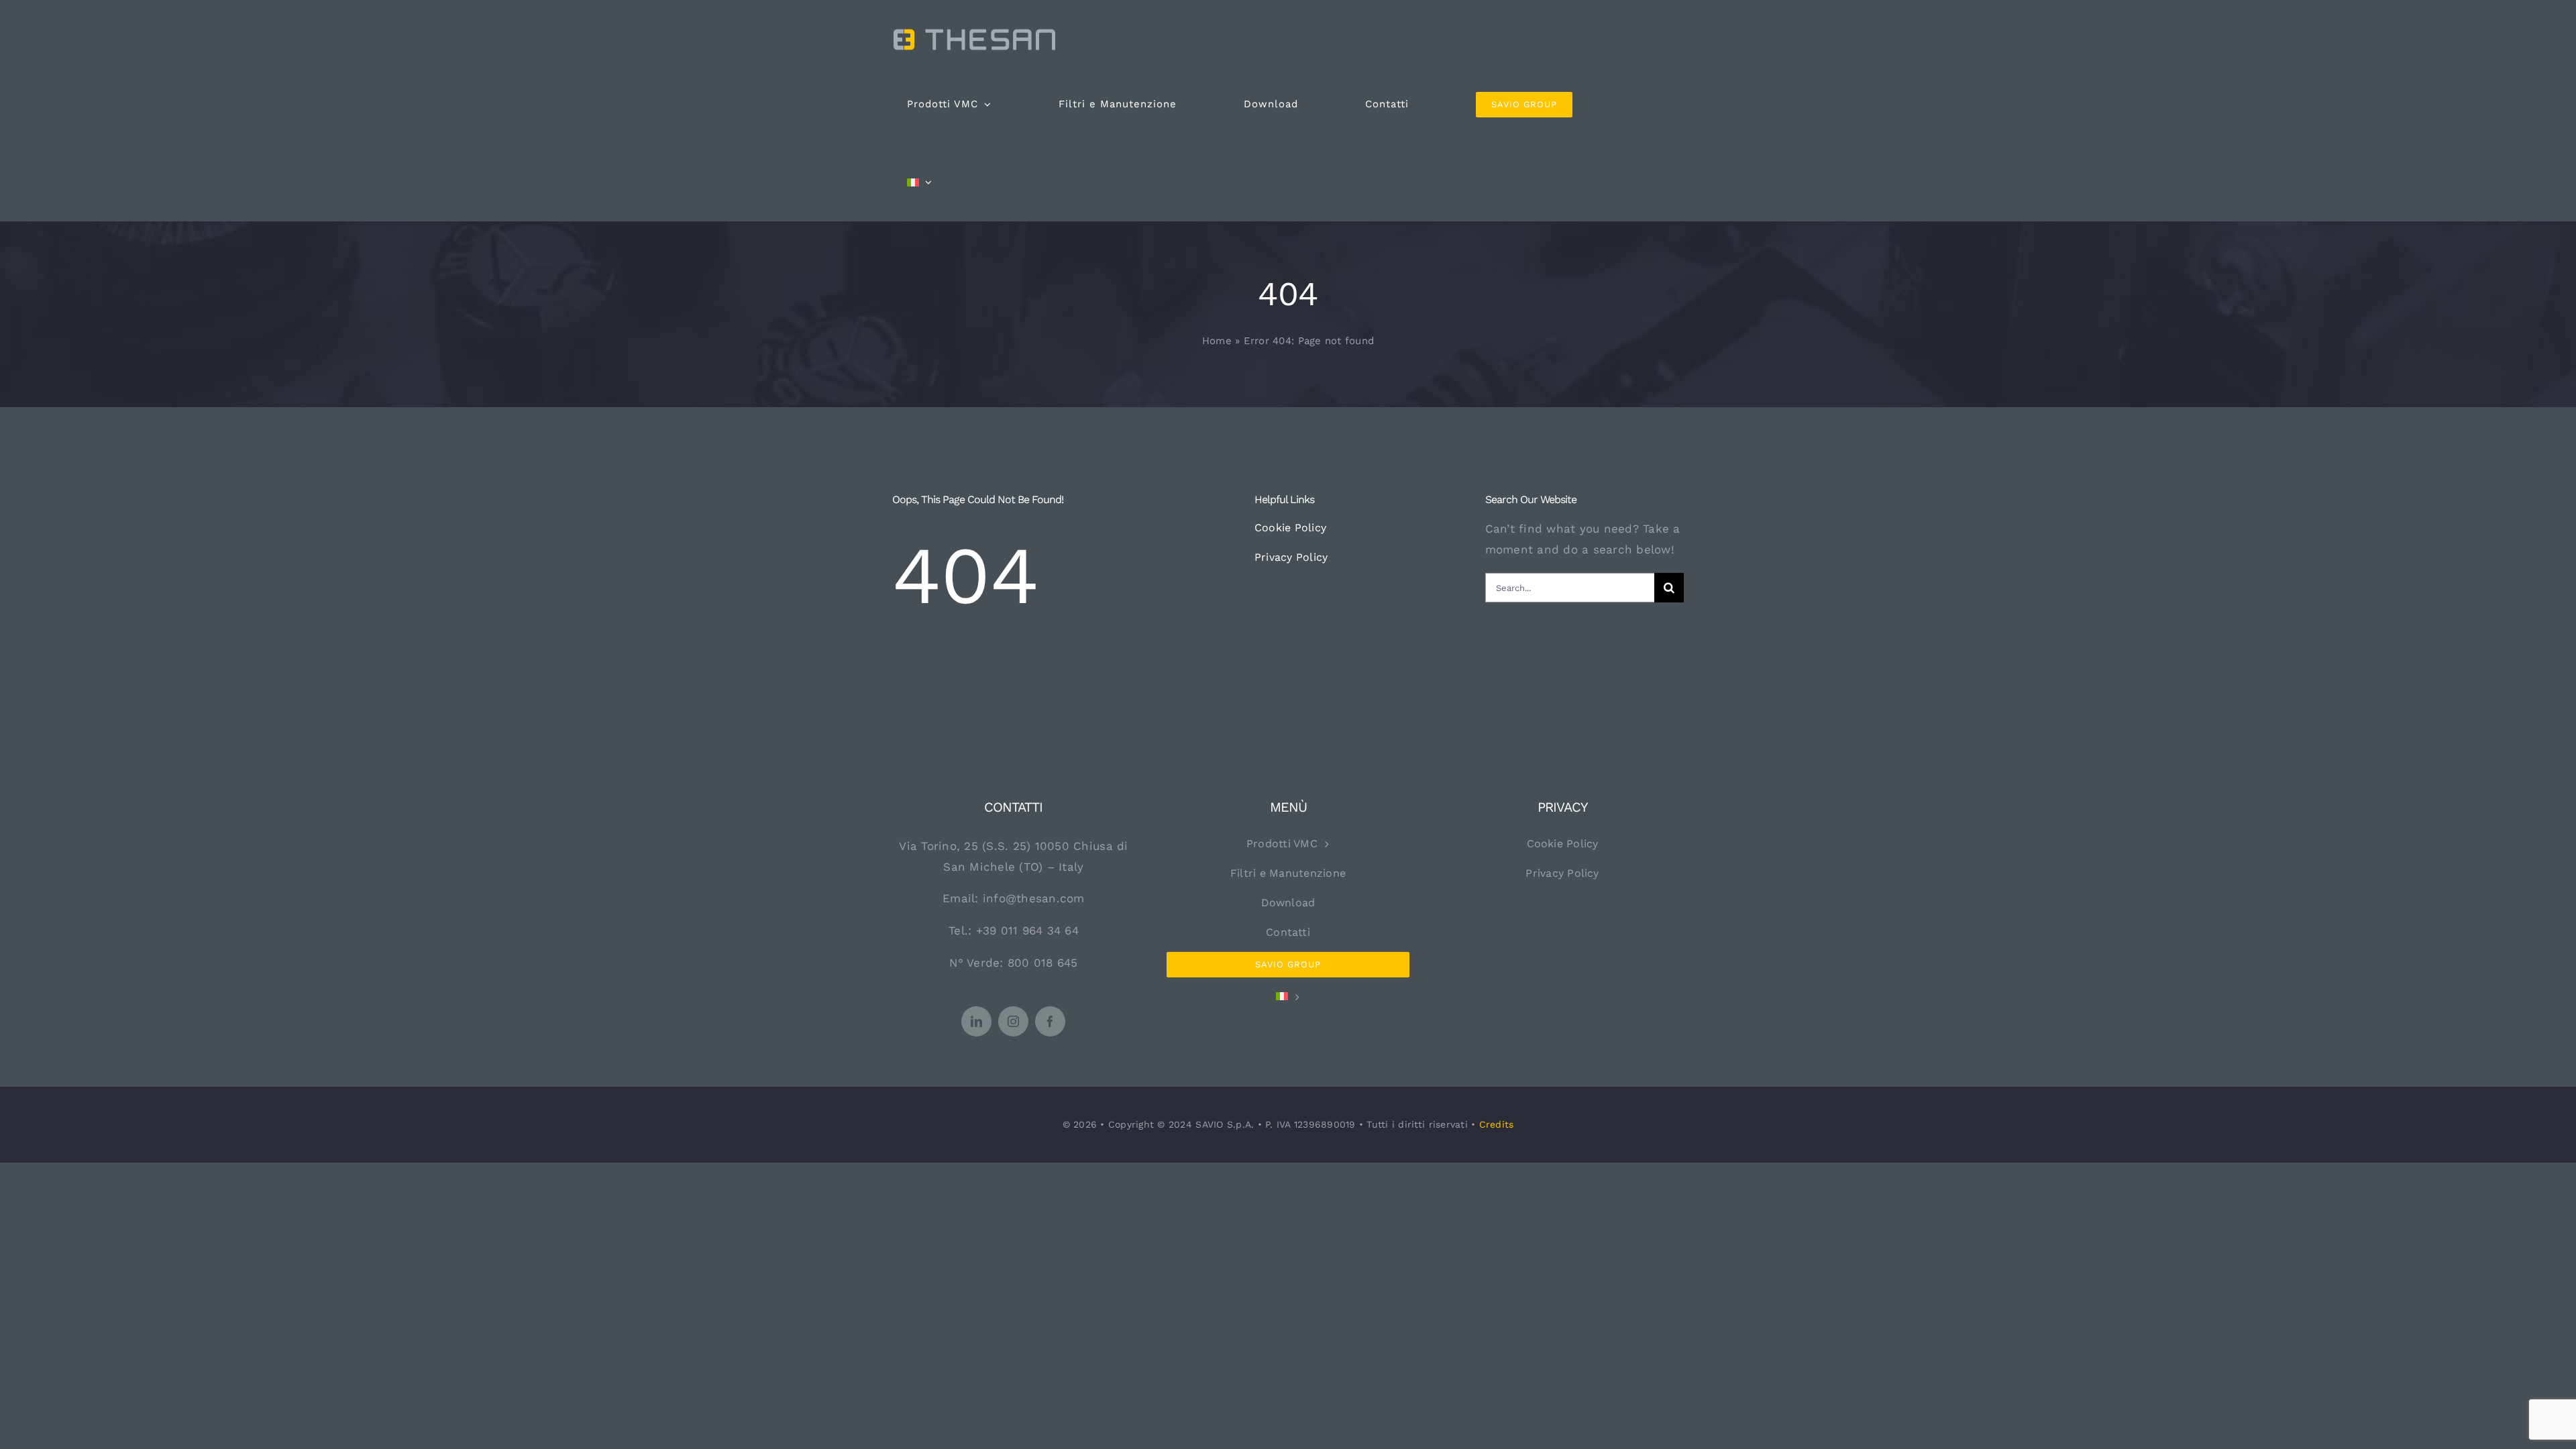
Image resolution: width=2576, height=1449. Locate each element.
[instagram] (1013, 1021)
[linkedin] (976, 1021)
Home (1217, 341)
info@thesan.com (1034, 898)
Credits (1497, 1124)
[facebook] (1050, 1021)
